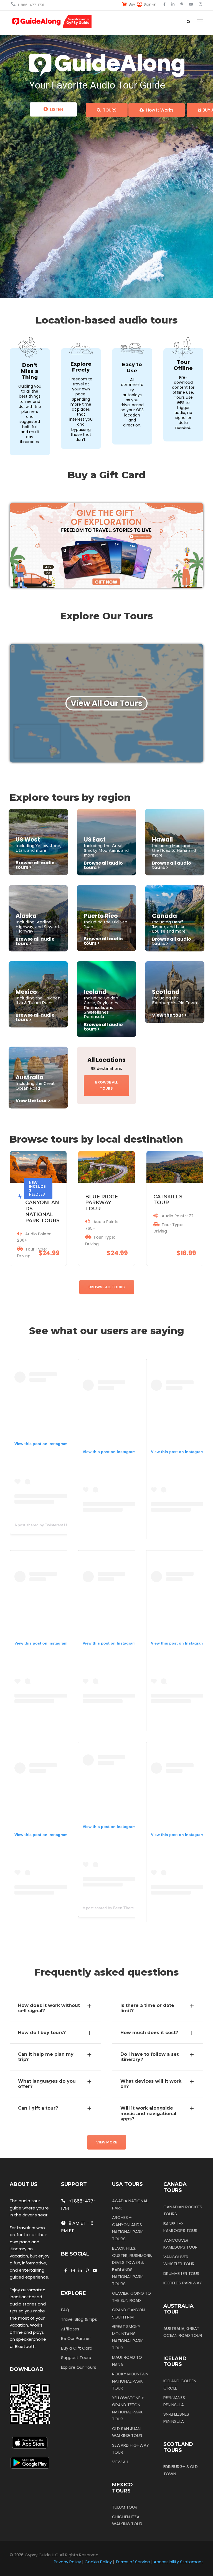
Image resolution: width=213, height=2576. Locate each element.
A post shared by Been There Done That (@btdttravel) (130, 1908)
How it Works (159, 110)
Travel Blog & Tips (79, 2319)
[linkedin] (173, 4)
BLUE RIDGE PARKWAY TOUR (102, 1203)
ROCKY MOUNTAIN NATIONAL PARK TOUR (130, 2381)
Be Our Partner (76, 2338)
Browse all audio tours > (35, 865)
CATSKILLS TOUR (168, 1200)
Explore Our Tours (79, 2367)
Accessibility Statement (178, 2562)
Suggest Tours (76, 2357)
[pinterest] (182, 4)
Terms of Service (133, 2562)
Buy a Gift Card (77, 2348)
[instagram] (200, 4)
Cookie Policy (98, 2562)
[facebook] (164, 4)
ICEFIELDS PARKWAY (183, 2283)
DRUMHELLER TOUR (181, 2273)
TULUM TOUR (125, 2507)
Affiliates (70, 2329)
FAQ (65, 2310)
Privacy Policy (67, 2562)
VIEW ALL (121, 2462)
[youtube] (191, 4)
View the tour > (169, 1015)
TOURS (109, 110)
